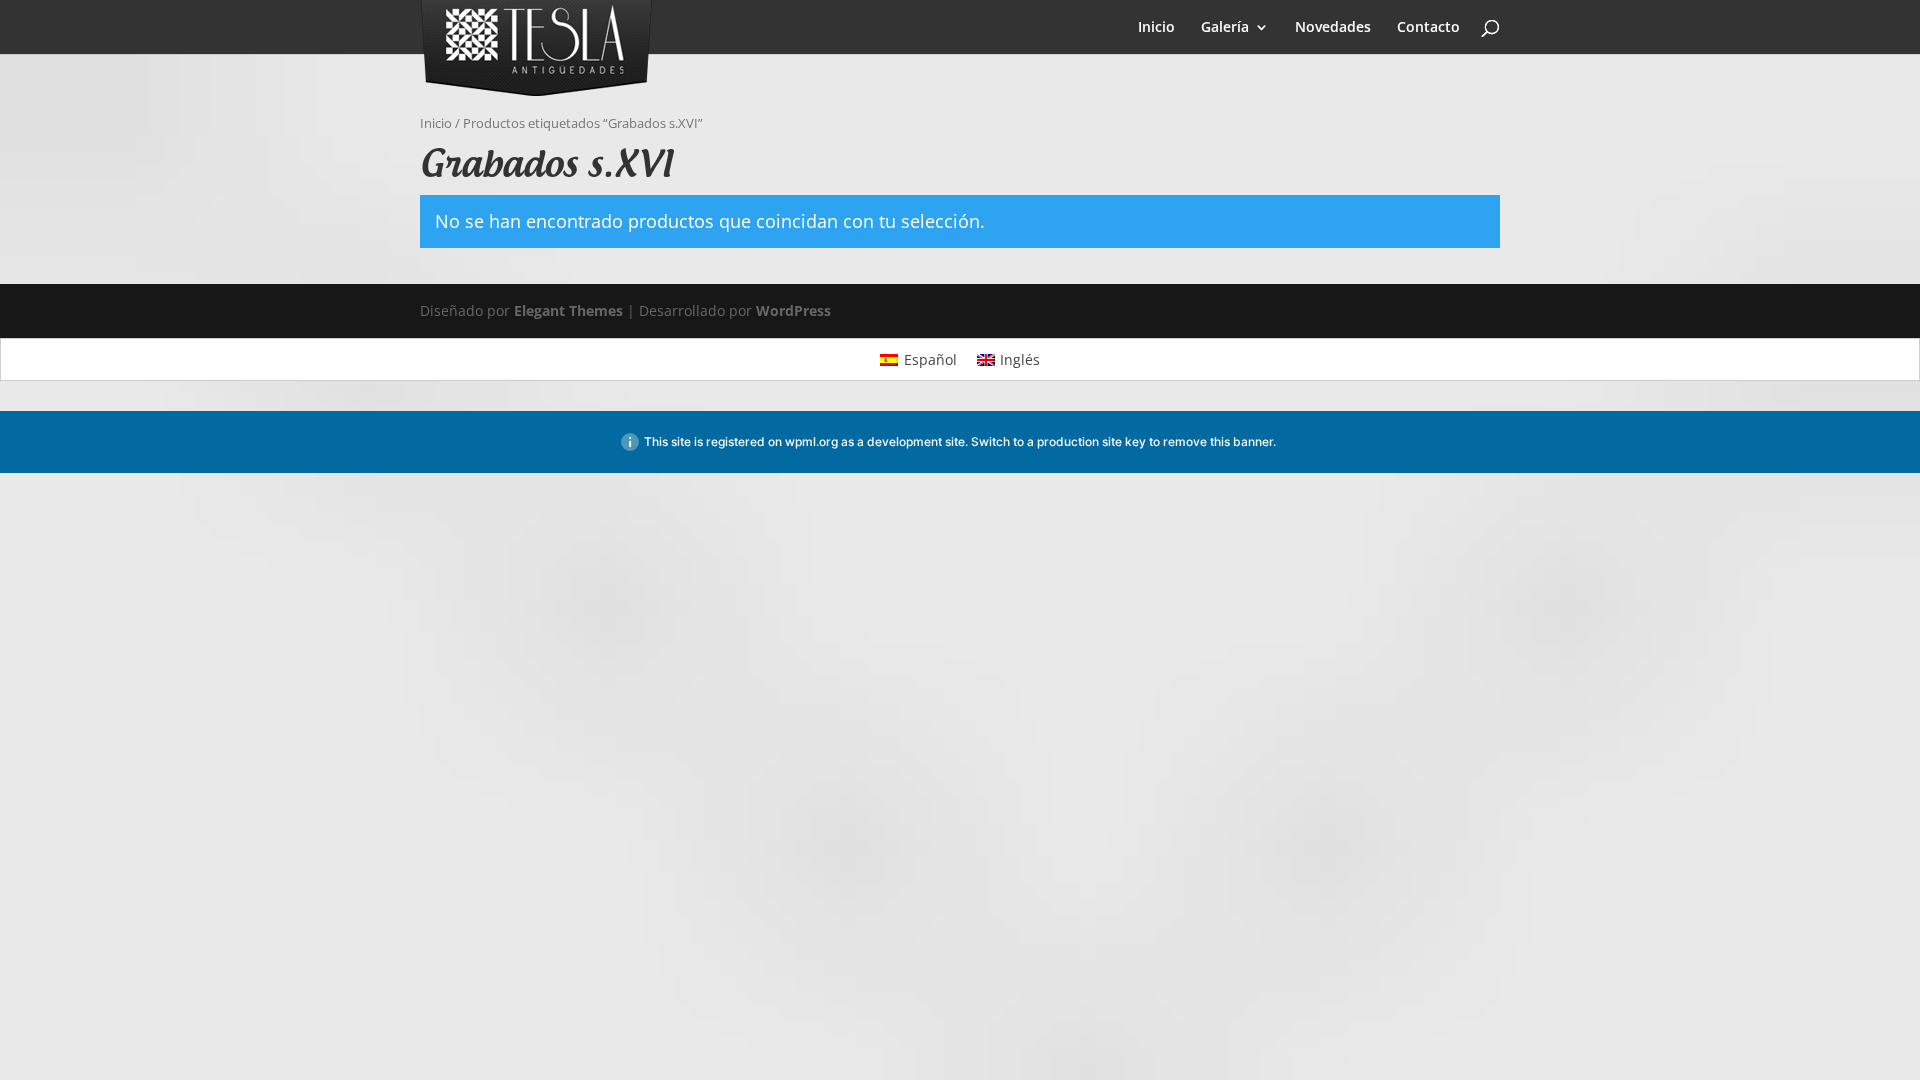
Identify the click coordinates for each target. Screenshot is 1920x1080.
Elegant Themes (568, 310)
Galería (1225, 28)
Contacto (1428, 28)
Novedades (1333, 28)
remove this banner (1218, 441)
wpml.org (811, 441)
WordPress (793, 310)
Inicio (1156, 28)
